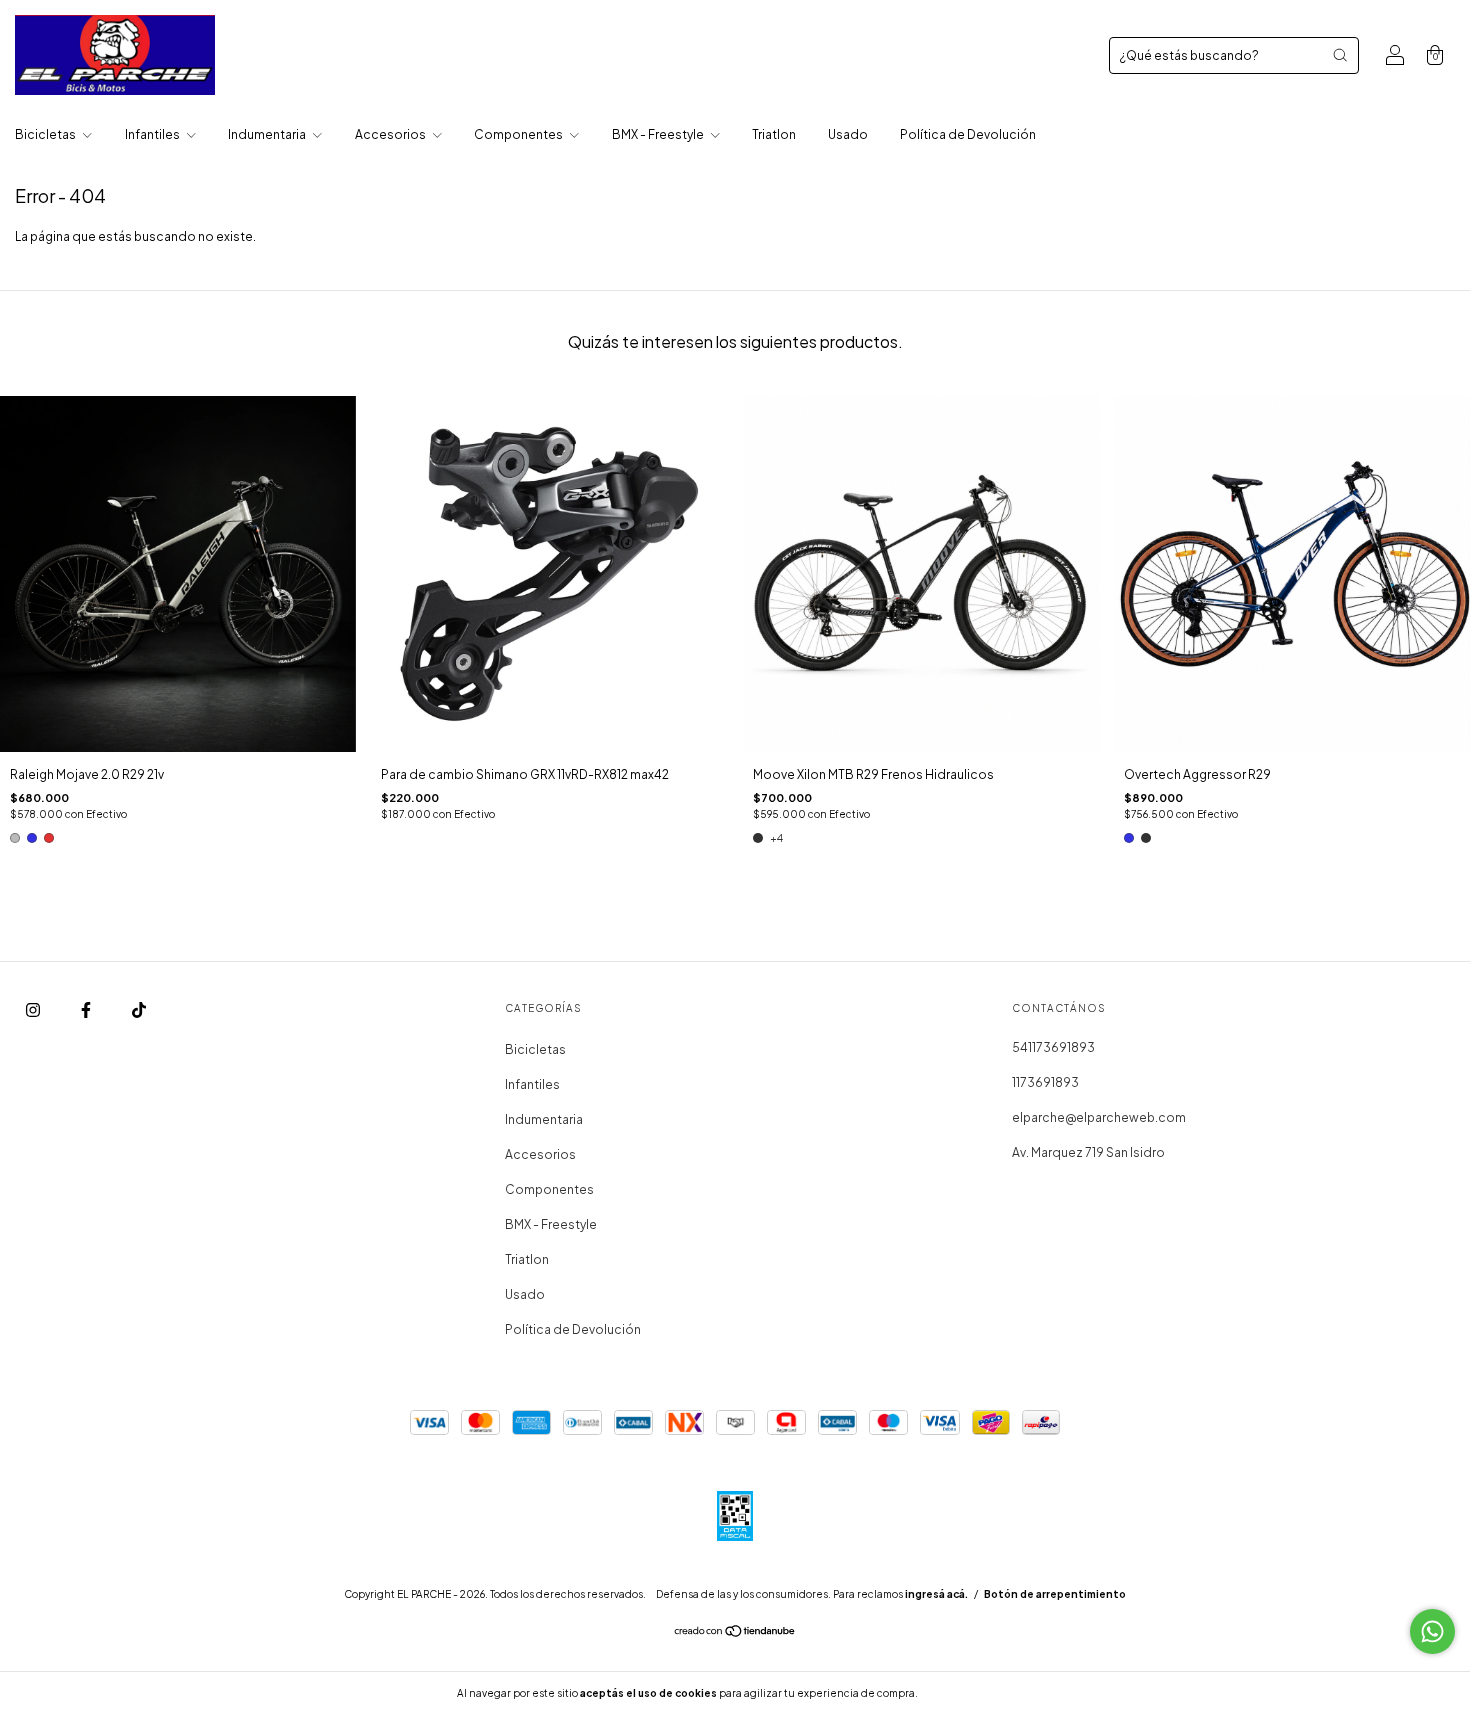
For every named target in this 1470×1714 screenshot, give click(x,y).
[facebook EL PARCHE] (87, 1010)
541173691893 (1053, 1047)
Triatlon (774, 134)
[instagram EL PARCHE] (34, 1010)
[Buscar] (1340, 55)
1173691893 (1045, 1082)
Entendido (973, 1693)
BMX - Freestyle (659, 134)
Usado (848, 134)
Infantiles (153, 134)
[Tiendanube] (735, 1633)
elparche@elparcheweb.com (1099, 1117)
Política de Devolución (968, 134)
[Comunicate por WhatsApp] (1432, 1631)
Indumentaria (268, 134)
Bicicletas (46, 134)
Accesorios (391, 134)
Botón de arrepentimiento (1055, 1594)
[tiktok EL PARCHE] (139, 1010)
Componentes (519, 134)
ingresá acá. (936, 1594)
